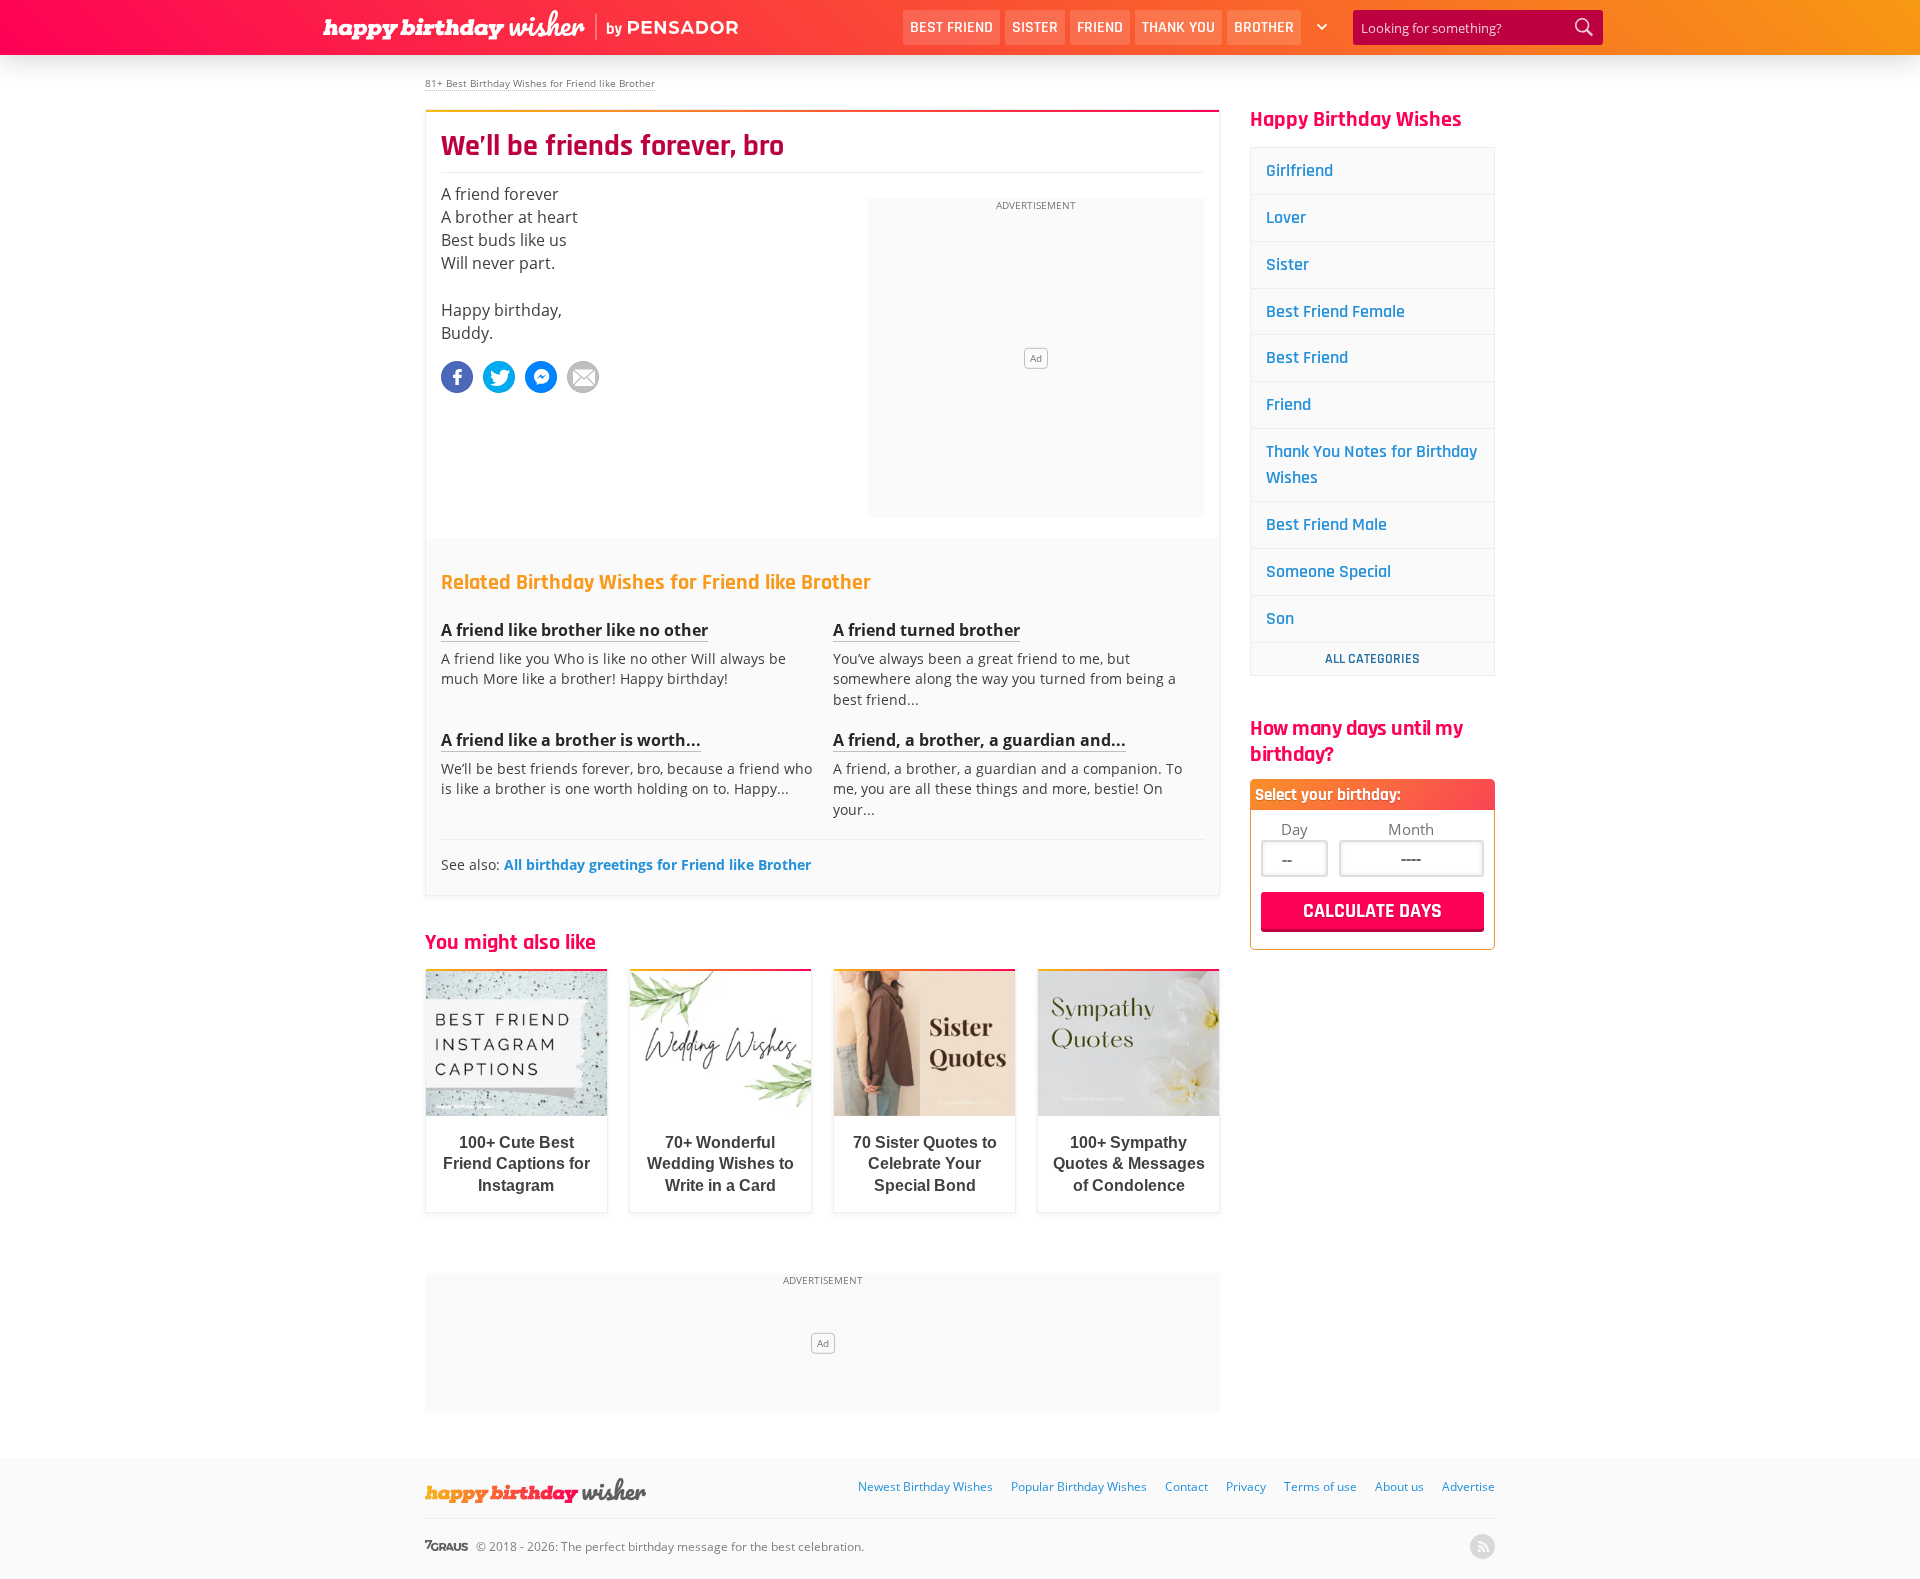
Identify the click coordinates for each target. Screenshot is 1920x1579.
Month (1411, 829)
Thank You (1178, 27)
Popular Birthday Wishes (1079, 1486)
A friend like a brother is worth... (571, 740)
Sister (1035, 27)
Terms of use (1320, 1486)
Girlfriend (1299, 170)
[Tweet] (499, 377)
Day (1294, 829)
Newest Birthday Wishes (925, 1486)
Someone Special (1328, 571)
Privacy (1246, 1486)
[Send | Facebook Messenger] (541, 377)
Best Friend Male (1326, 524)
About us (1399, 1486)
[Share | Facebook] (457, 377)
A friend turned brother (926, 630)
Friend (1100, 27)
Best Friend (951, 27)
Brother (1264, 27)
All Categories (1372, 659)
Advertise (1468, 1486)
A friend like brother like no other (574, 630)
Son (1280, 618)
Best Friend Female (1335, 311)
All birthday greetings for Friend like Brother (657, 864)
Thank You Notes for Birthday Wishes (1371, 464)
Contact (1186, 1486)
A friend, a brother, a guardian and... (979, 740)
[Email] (583, 377)
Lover (1286, 217)
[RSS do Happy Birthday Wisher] (1482, 1546)
